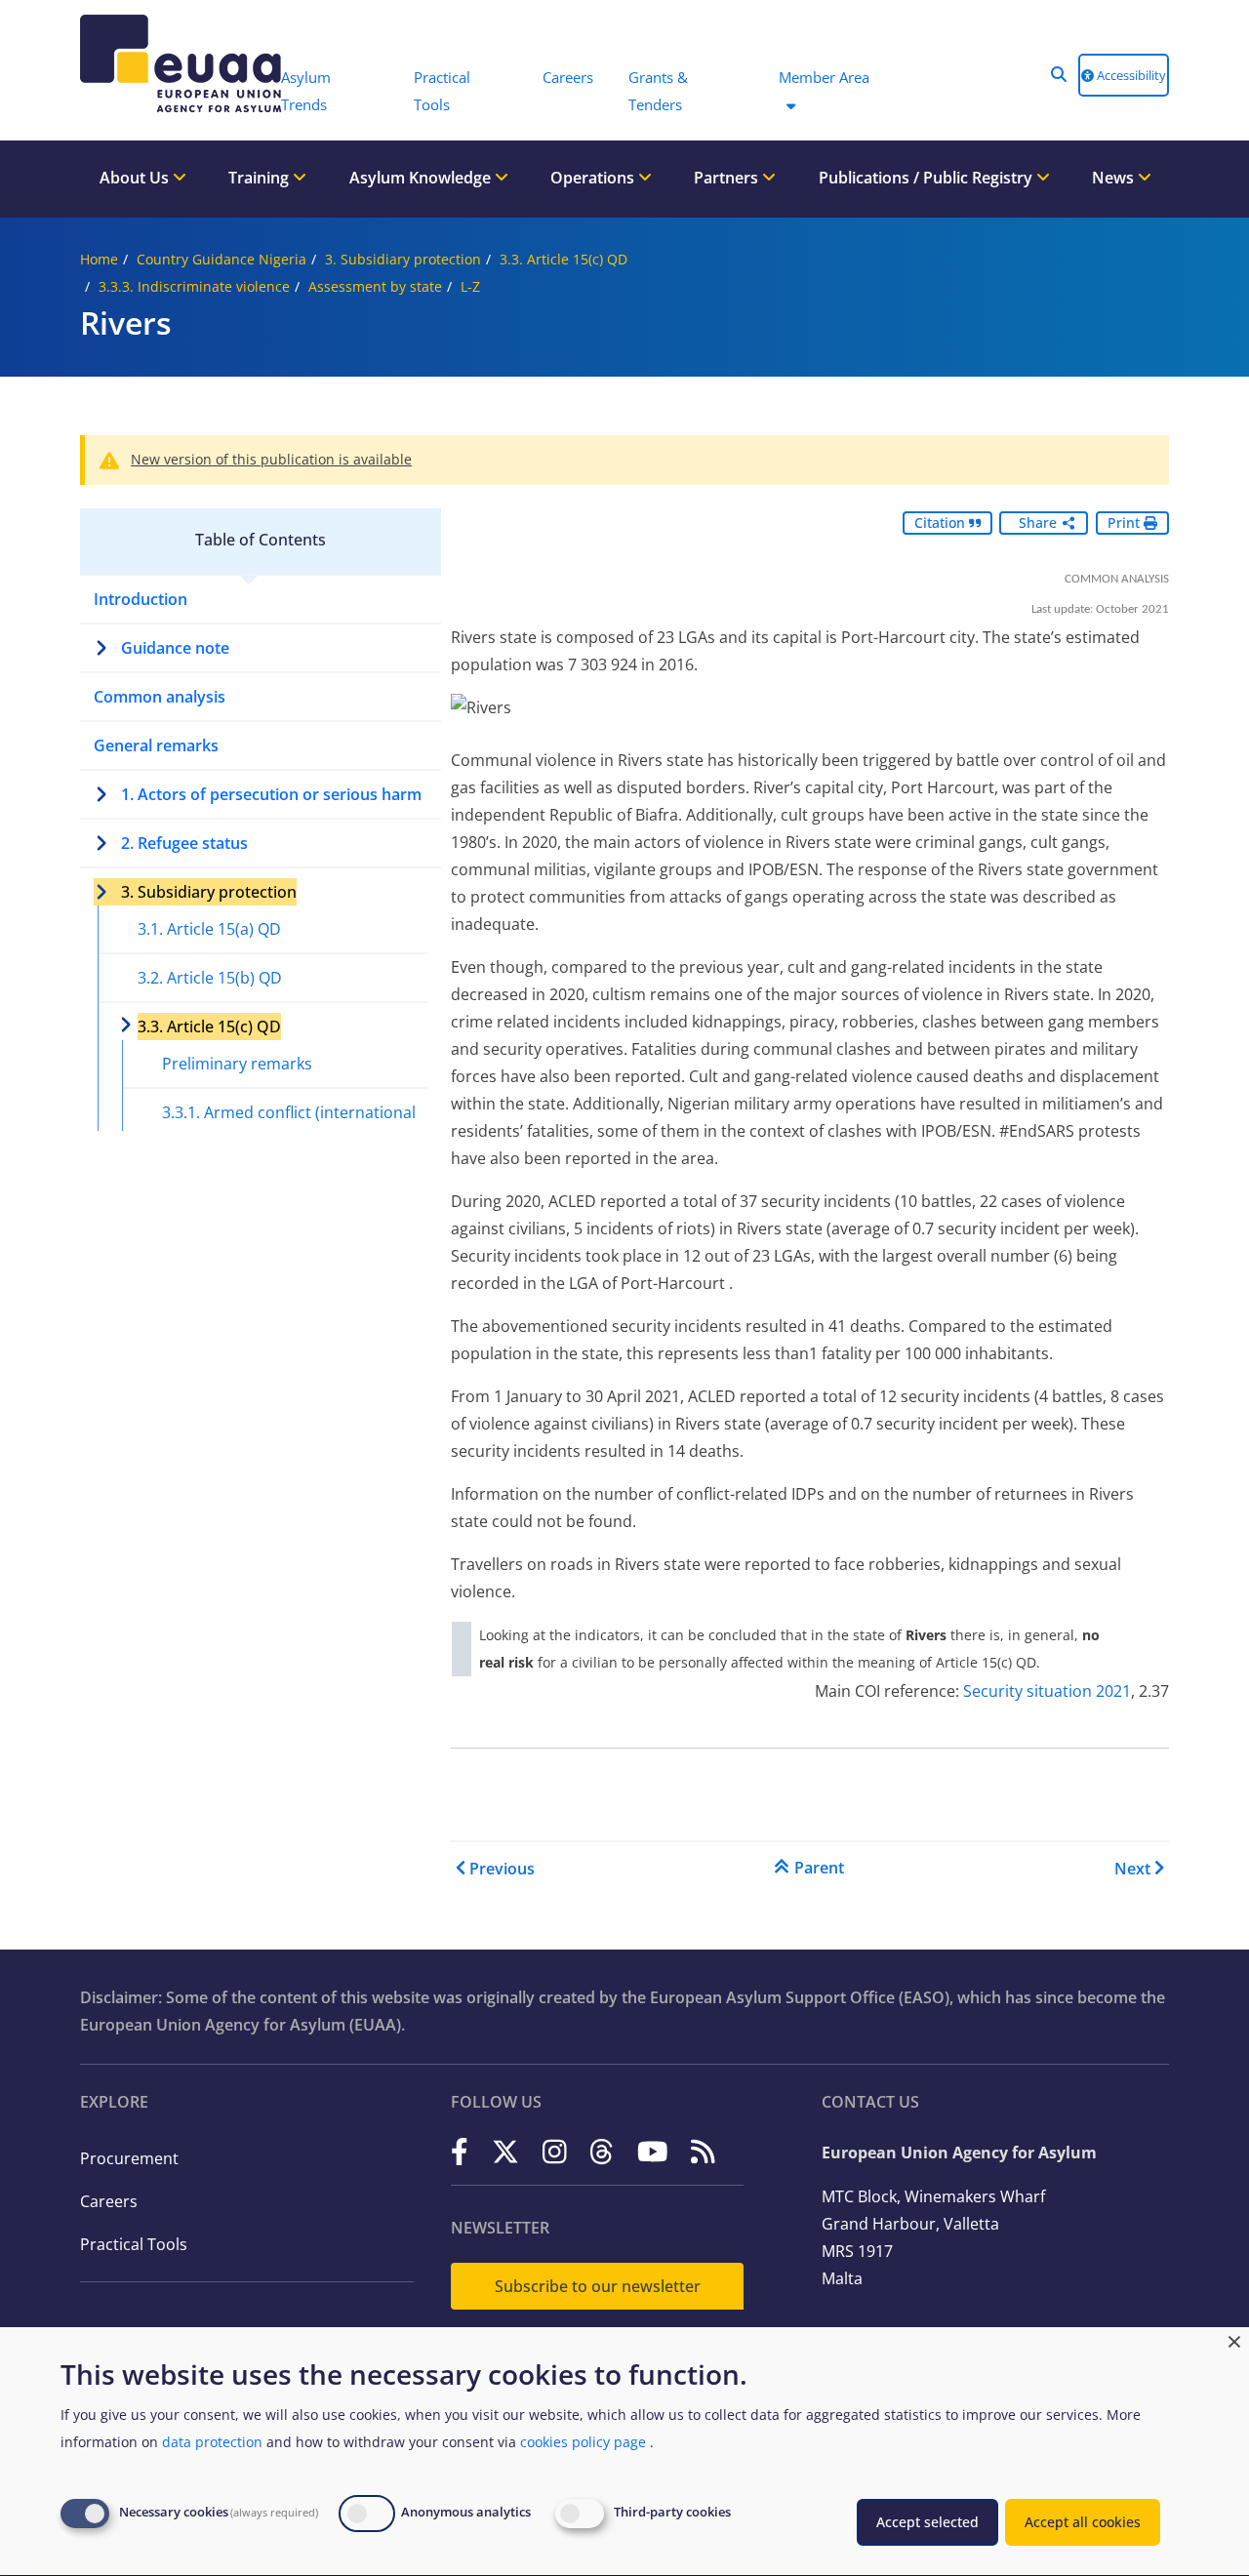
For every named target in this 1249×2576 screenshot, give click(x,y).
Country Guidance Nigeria (222, 259)
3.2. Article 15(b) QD (210, 978)
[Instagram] (555, 2151)
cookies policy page (583, 2442)
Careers (109, 2201)
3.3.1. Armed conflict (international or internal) (289, 1126)
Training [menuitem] (261, 178)
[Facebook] (460, 2151)
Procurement (129, 2158)
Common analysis (160, 697)
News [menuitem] (1115, 178)
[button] (1059, 74)
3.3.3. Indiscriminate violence (194, 286)
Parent (819, 1868)
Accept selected (927, 2522)
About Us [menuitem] (136, 178)
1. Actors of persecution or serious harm (271, 794)
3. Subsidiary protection (403, 259)
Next (1132, 1869)
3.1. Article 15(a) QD (209, 929)
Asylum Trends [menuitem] (306, 91)
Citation (942, 523)
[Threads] (602, 2151)
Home (99, 259)
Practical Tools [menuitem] (442, 91)
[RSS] (703, 2151)
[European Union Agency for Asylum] (171, 63)
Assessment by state (375, 286)
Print (1126, 523)
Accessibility (1130, 75)
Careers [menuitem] (568, 77)
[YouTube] (653, 2151)
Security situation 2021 (1047, 1691)
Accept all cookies (1083, 2522)
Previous (502, 1869)
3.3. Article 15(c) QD (564, 259)
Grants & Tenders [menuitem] (658, 91)
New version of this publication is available (271, 459)
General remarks (156, 745)
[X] (505, 2151)
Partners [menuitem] (728, 178)
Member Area (824, 77)
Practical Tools (134, 2244)
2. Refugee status (184, 843)
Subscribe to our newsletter (598, 2286)
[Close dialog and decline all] (1234, 2339)
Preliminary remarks (237, 1064)
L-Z (470, 286)
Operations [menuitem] (594, 178)
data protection (212, 2442)
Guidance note (175, 648)
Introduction (141, 599)
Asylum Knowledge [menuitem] (422, 178)
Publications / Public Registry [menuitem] (927, 178)
